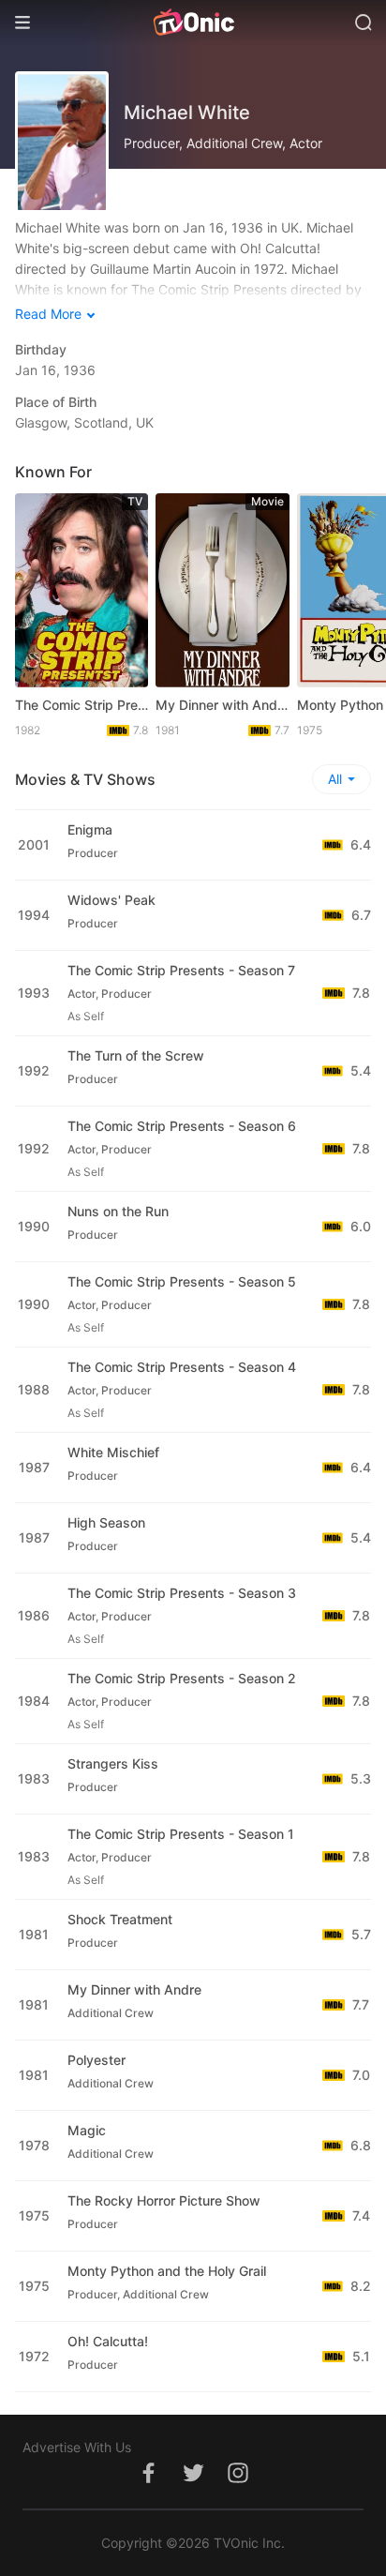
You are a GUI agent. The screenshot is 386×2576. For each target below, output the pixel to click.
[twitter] (193, 2483)
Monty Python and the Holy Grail (167, 2271)
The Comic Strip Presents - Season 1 (181, 1834)
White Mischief (113, 1452)
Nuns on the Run (118, 1211)
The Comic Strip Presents (82, 705)
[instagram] (238, 2483)
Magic (87, 2130)
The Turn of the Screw (136, 1055)
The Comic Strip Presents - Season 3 (182, 1593)
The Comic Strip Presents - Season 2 (182, 1678)
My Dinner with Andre (222, 705)
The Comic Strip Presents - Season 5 (182, 1281)
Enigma (90, 829)
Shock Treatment (120, 1919)
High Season (106, 1522)
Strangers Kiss (113, 1763)
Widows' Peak (111, 900)
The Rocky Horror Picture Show (164, 2200)
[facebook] (148, 2483)
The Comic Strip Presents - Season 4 (182, 1367)
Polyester (96, 2060)
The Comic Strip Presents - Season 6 (182, 1126)
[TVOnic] (193, 23)
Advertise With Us (77, 2447)
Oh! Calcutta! (108, 2341)
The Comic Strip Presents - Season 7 (181, 970)
